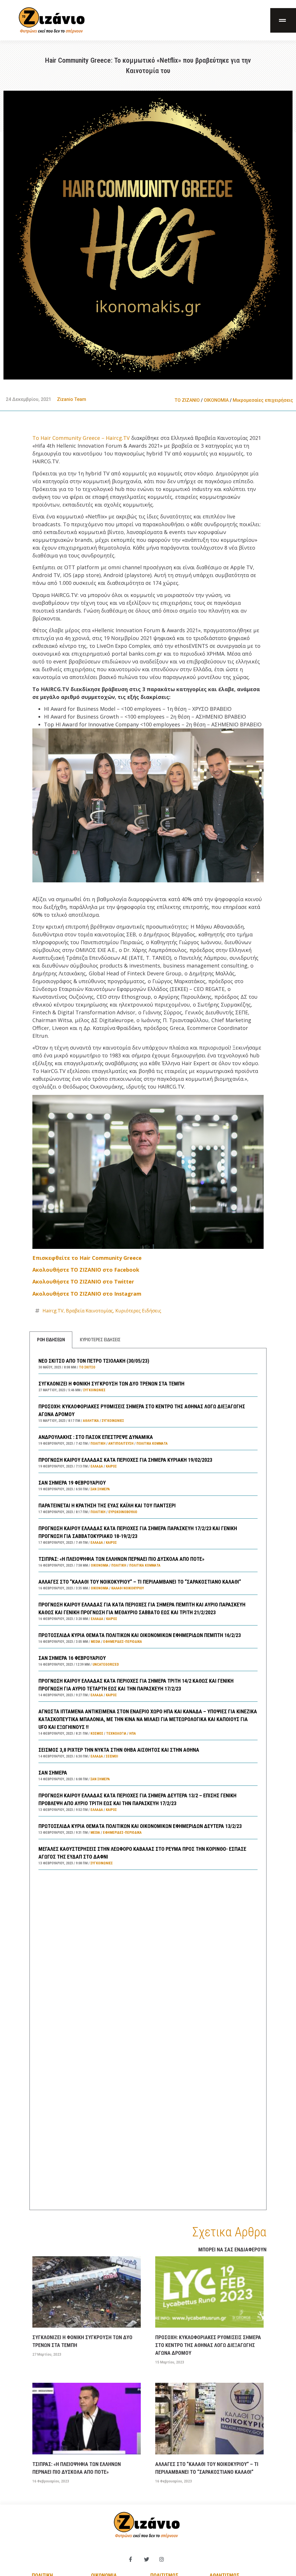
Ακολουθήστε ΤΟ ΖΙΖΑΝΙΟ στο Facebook (86, 1270)
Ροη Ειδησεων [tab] (51, 1340)
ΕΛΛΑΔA (97, 1466)
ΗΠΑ (133, 1734)
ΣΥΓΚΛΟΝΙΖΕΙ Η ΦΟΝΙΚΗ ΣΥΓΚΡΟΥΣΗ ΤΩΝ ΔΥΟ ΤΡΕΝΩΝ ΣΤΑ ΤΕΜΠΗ (111, 1384)
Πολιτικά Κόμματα (152, 1444)
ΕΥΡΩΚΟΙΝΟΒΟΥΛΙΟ (123, 1512)
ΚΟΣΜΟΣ (97, 1734)
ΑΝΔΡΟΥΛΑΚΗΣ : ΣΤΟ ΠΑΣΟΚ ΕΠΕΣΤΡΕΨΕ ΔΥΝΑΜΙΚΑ (96, 1437)
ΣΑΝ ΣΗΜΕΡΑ (53, 1773)
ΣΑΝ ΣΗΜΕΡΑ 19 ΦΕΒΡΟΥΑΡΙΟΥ (72, 1483)
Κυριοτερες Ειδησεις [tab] (100, 1340)
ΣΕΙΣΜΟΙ (112, 1756)
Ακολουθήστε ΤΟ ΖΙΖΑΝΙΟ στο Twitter (83, 1282)
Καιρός (111, 1466)
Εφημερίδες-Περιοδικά (123, 1642)
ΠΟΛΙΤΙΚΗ (98, 1444)
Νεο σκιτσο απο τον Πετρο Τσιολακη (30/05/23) (94, 1361)
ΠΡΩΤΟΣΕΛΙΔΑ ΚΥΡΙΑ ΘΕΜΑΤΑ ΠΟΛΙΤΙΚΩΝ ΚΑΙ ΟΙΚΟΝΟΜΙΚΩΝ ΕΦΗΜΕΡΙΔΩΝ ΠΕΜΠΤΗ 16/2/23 (140, 1635)
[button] (283, 20)
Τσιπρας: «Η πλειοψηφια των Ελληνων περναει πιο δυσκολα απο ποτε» (121, 1559)
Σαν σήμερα (100, 1489)
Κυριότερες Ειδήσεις (138, 1311)
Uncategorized (106, 1664)
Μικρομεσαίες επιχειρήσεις (263, 400)
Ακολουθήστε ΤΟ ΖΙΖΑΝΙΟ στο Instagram (87, 1294)
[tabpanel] (148, 1779)
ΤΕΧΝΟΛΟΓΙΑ (116, 1734)
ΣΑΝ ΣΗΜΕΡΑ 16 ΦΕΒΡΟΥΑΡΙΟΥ (72, 1658)
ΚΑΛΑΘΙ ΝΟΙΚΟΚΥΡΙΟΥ (128, 1588)
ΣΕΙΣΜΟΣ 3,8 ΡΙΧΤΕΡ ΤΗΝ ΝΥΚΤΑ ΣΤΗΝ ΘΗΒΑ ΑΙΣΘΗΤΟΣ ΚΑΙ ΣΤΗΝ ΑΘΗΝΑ (119, 1750)
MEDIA (96, 1642)
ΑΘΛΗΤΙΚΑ (91, 1421)
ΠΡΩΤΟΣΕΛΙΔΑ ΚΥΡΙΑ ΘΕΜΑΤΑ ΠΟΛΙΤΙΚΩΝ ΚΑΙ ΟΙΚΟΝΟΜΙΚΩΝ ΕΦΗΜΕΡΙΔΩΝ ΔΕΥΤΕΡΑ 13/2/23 (140, 1826)
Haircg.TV (53, 1311)
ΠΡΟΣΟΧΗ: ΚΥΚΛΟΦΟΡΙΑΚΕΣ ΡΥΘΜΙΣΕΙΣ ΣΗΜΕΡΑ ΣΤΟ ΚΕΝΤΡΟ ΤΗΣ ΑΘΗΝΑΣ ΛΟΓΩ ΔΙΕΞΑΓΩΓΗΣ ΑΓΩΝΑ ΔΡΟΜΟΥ (208, 2345)
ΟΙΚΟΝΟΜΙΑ (216, 400)
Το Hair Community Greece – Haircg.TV (82, 438)
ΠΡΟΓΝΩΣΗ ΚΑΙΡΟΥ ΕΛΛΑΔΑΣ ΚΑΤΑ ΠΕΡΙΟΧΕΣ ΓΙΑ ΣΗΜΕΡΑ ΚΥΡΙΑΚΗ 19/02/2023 (125, 1460)
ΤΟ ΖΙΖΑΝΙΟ (187, 400)
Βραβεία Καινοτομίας (89, 1311)
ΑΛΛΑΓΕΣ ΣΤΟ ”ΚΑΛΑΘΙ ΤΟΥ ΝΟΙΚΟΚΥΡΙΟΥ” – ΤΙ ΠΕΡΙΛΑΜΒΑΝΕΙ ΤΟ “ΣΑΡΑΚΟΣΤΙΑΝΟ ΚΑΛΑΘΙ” (140, 1582)
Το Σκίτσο (87, 1367)
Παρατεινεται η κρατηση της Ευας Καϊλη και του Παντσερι (107, 1505)
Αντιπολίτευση (121, 1444)
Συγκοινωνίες (94, 1390)
